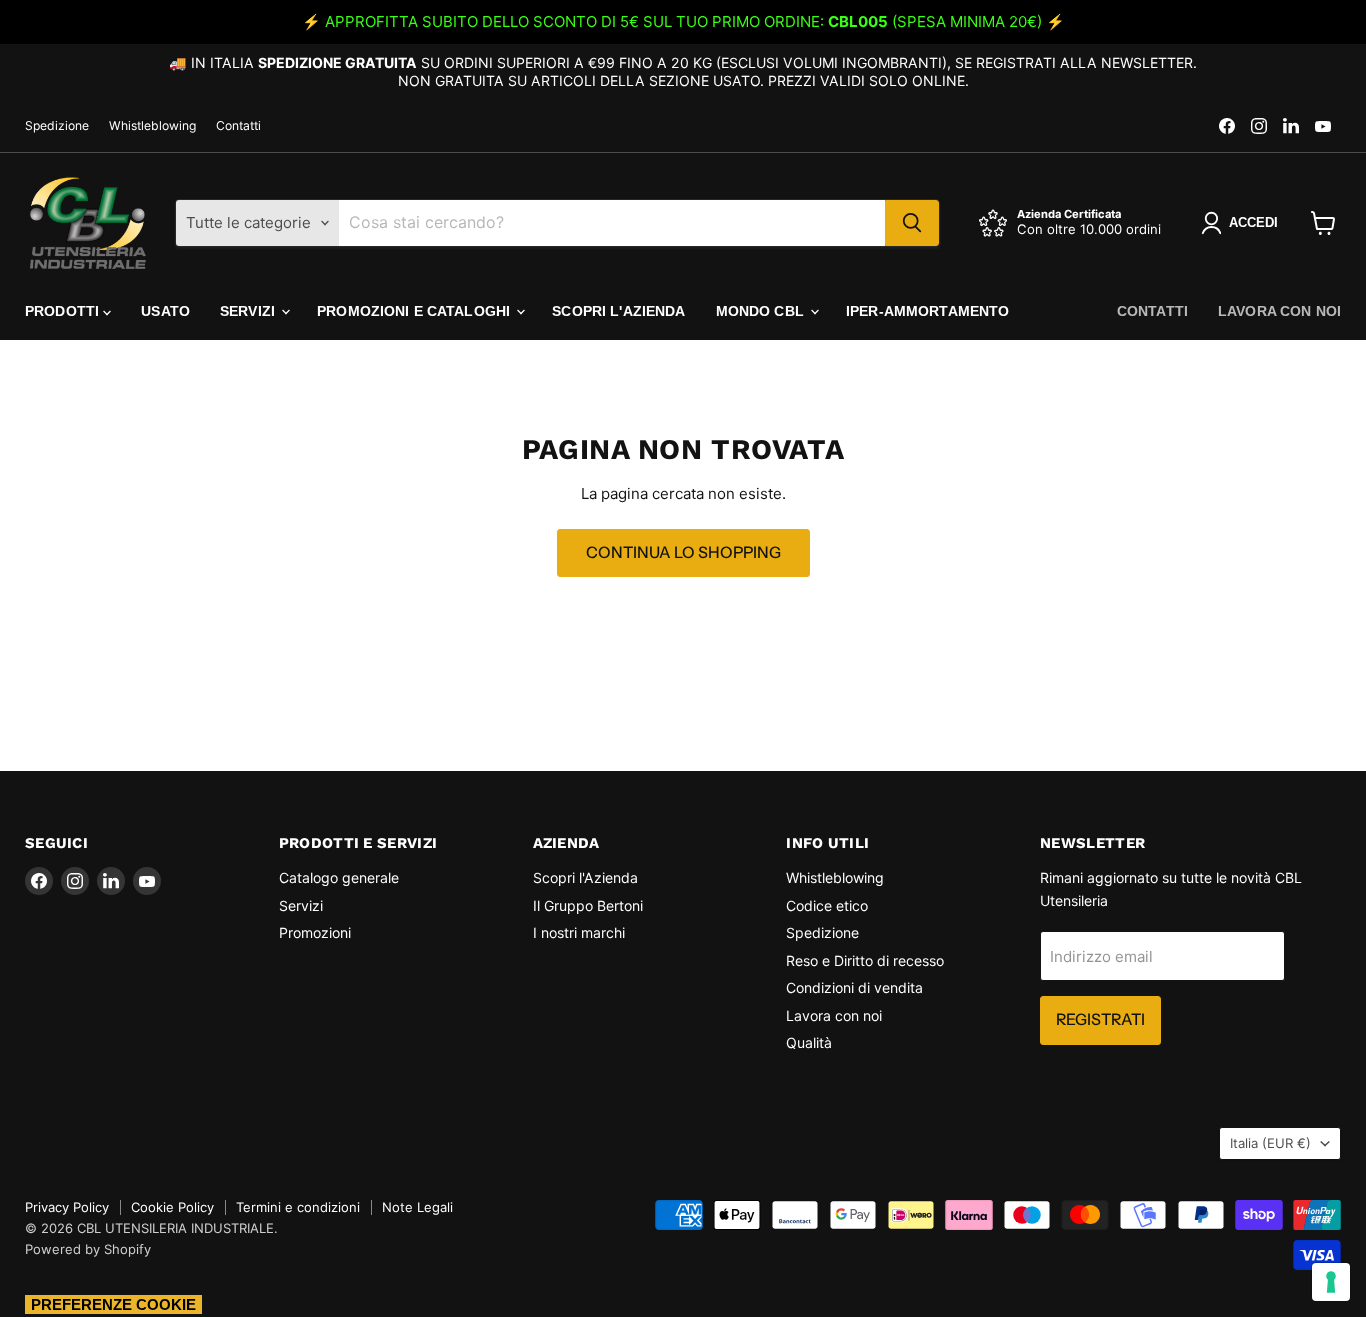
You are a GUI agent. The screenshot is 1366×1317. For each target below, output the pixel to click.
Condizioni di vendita (854, 987)
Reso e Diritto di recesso (865, 960)
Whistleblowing (152, 126)
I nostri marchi (579, 932)
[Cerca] (912, 223)
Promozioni (315, 932)
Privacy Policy (67, 1207)
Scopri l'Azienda (618, 311)
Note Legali (417, 1207)
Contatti (238, 126)
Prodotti (64, 311)
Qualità (809, 1042)
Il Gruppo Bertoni (588, 905)
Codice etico (827, 905)
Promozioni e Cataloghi (415, 311)
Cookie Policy (172, 1207)
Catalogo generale (339, 877)
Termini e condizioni (298, 1207)
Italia (1270, 1143)
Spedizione (57, 126)
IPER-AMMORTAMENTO (927, 311)
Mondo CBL (762, 311)
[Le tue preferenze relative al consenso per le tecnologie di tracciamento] (1331, 1282)
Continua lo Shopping (683, 552)
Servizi (249, 311)
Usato (165, 311)
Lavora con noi (1279, 311)
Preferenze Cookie (113, 1304)
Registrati (1100, 1019)
